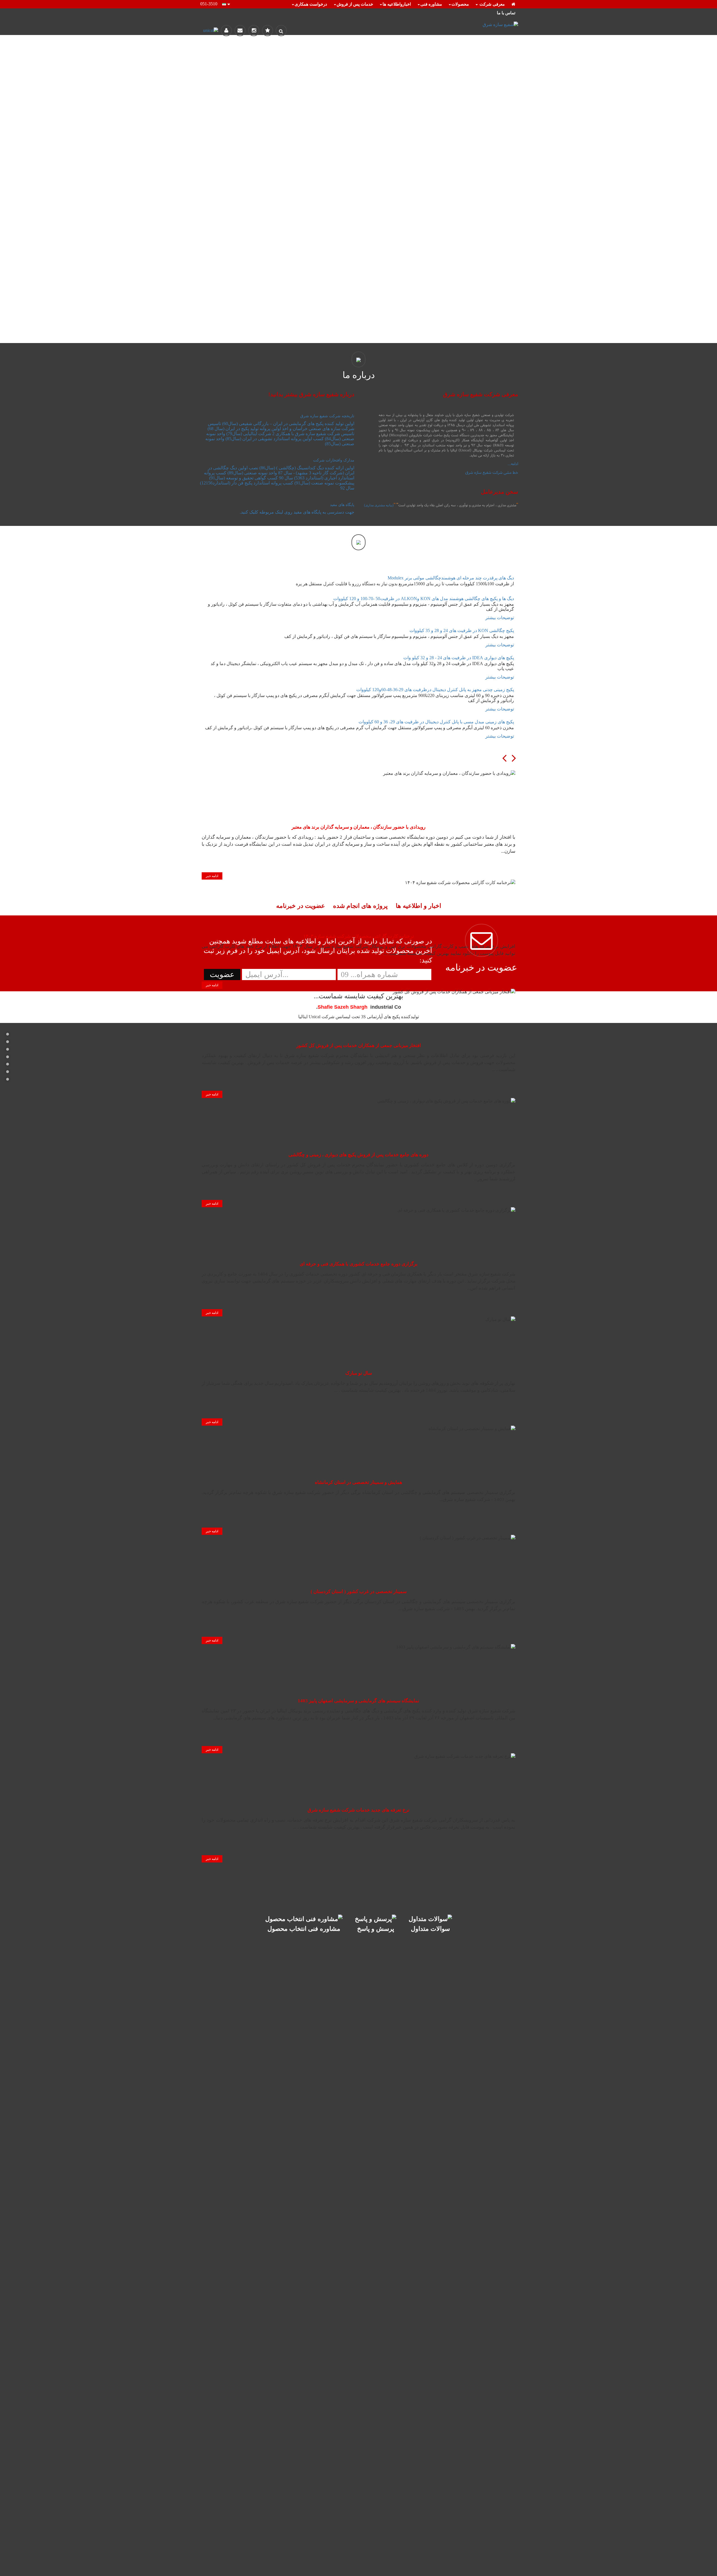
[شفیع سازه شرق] (468, 25)
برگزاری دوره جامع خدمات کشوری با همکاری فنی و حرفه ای (359, 1264)
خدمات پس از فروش (355, 4)
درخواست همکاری (311, 4)
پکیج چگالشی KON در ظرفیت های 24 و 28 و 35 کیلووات (462, 630)
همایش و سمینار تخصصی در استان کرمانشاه (358, 1482)
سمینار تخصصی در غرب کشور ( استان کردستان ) (359, 1592)
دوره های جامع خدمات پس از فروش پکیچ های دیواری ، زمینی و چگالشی (358, 1155)
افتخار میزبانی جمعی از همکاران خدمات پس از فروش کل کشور (359, 1045)
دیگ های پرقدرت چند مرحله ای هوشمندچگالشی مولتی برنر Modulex (451, 578)
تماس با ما (506, 13)
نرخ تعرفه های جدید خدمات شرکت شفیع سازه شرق (358, 1810)
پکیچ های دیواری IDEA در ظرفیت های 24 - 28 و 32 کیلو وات (459, 658)
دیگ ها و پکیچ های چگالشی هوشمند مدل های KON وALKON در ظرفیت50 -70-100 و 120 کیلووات (424, 599)
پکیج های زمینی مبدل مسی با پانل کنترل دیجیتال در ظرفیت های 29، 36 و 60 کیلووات (436, 722)
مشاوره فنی (431, 4)
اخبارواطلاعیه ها (397, 4)
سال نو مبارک (359, 1373)
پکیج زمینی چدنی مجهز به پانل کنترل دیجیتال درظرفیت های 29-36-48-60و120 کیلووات (435, 690)
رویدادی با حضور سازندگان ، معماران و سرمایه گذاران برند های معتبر (358, 827)
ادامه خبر (212, 876)
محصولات (460, 4)
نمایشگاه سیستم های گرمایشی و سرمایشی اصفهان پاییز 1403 (358, 1701)
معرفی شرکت (492, 4)
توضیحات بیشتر (500, 618)
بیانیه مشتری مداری (379, 505)
